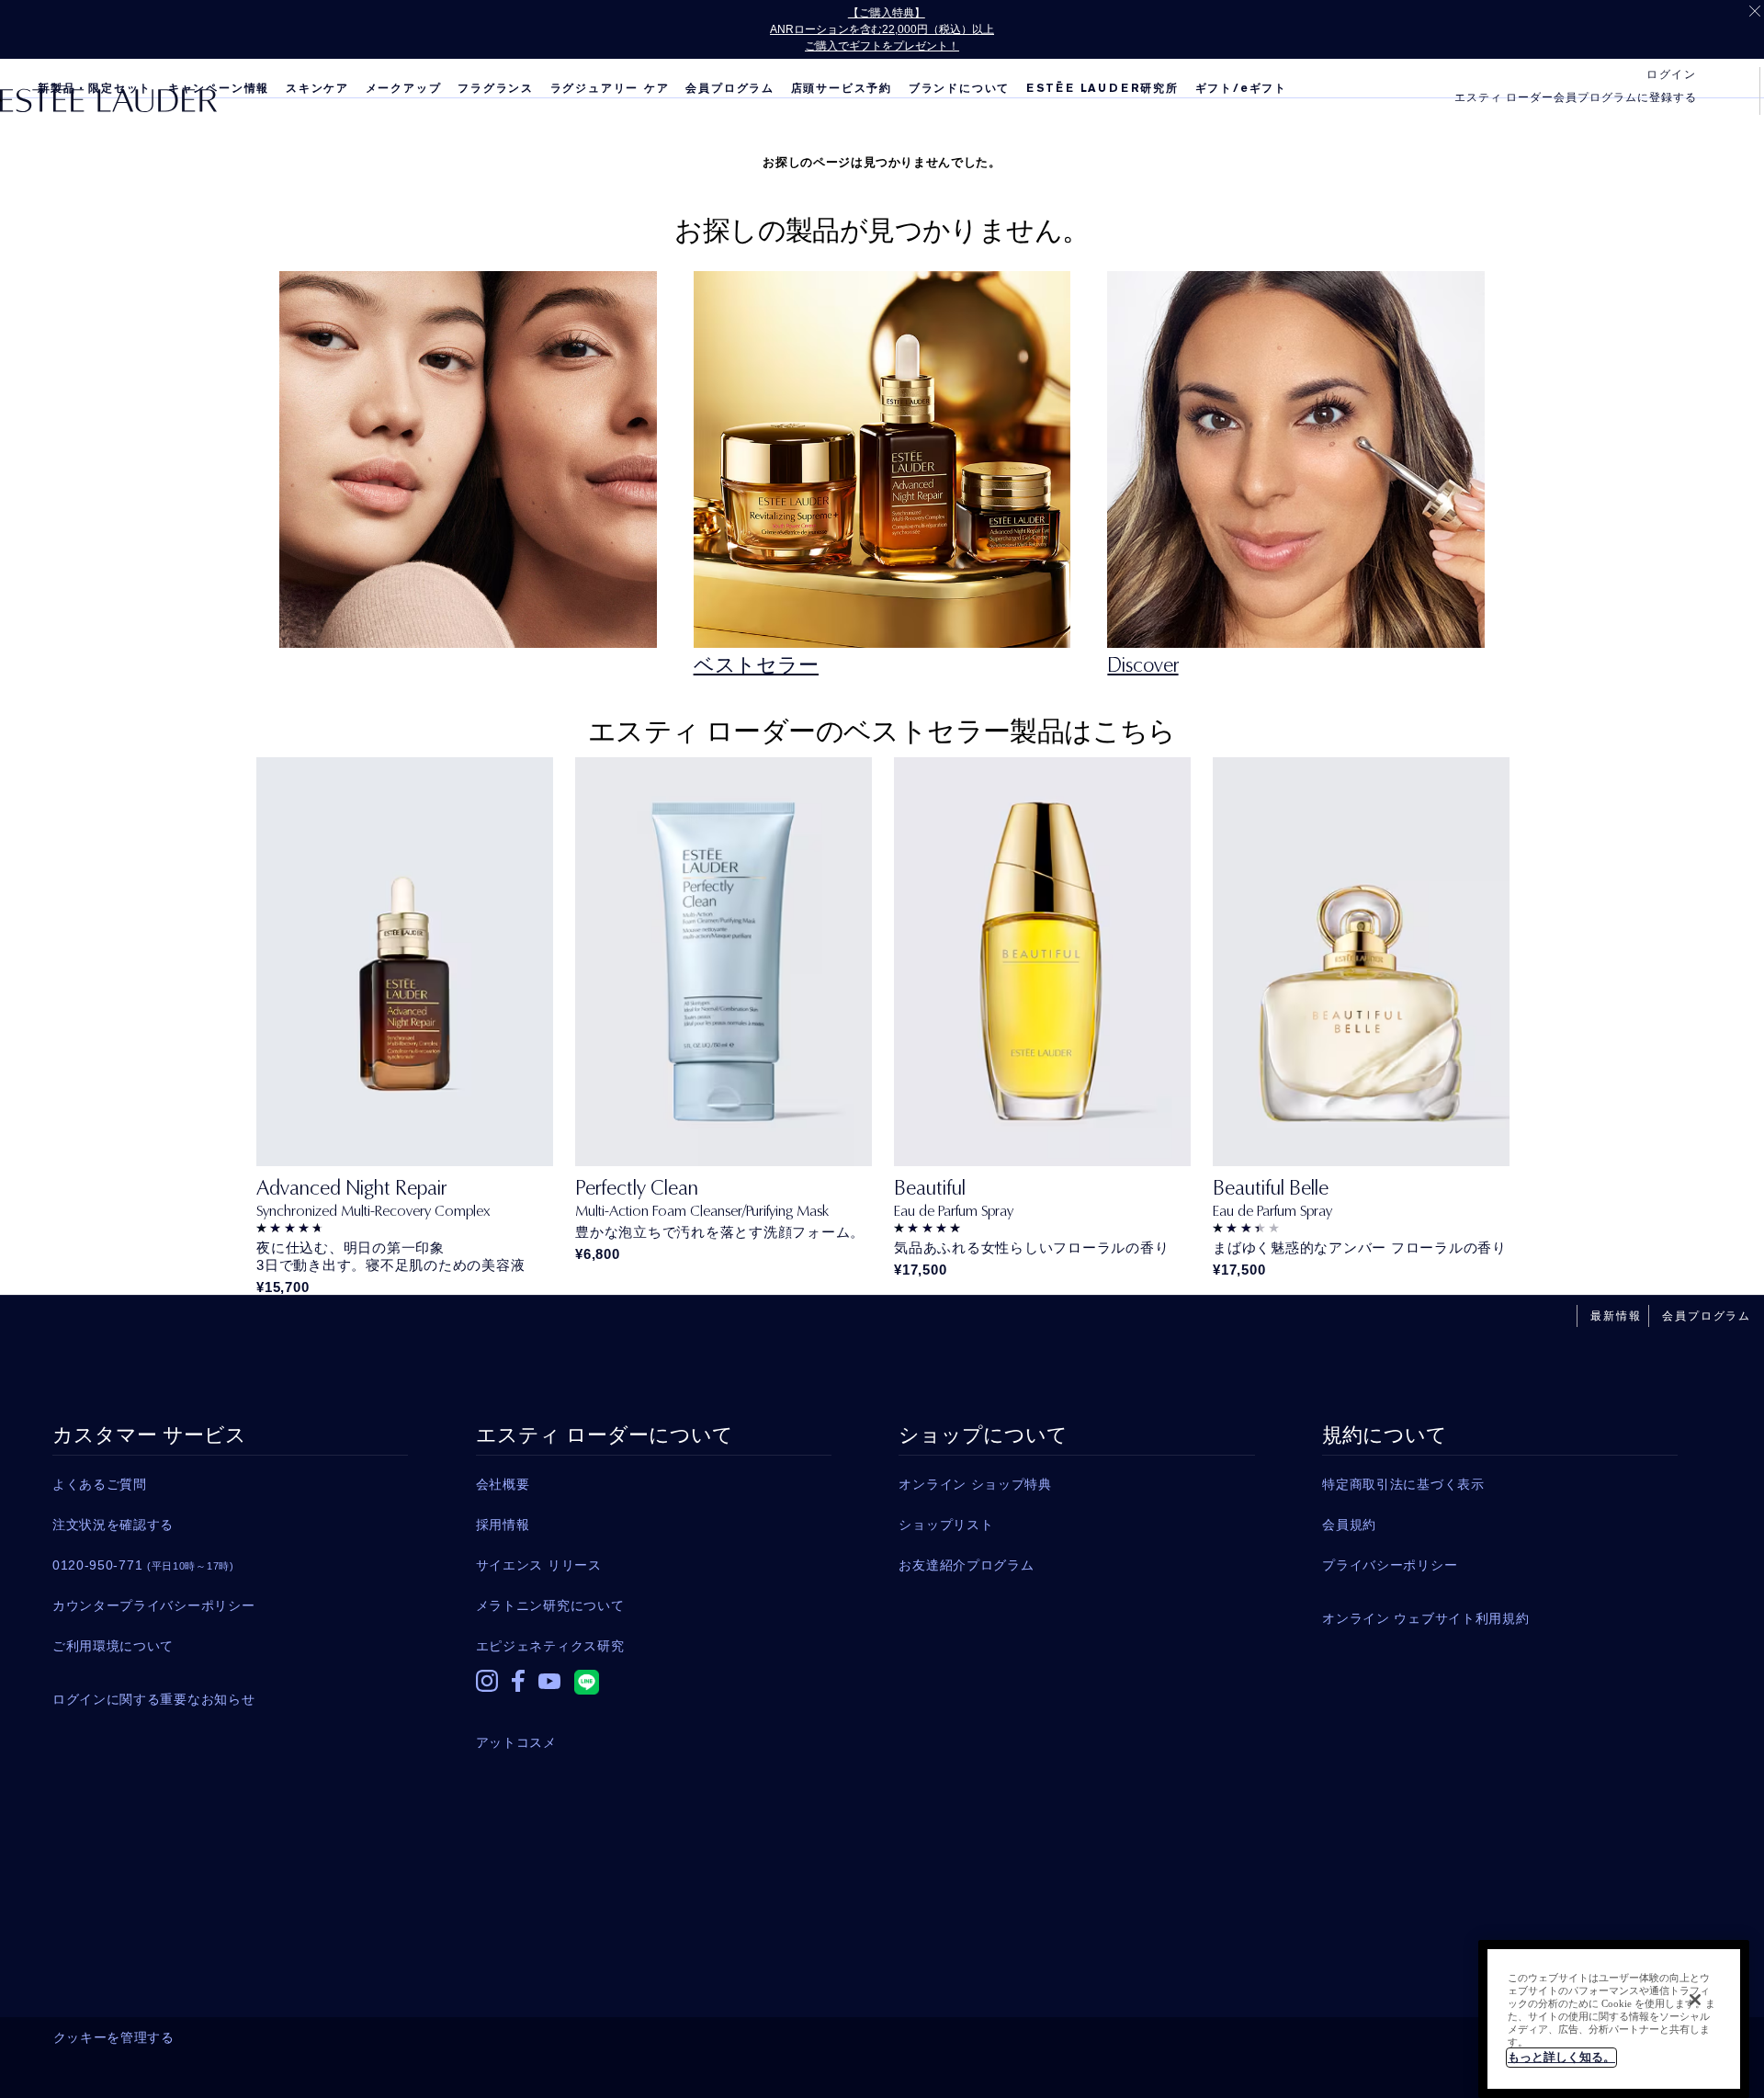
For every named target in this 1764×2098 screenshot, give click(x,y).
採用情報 (503, 1525)
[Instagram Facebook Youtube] (654, 1686)
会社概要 (503, 1484)
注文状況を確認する (113, 1525)
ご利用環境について (113, 1646)
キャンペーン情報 (219, 88)
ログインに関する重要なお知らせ (154, 1699)
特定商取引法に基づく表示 (1403, 1484)
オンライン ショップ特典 (975, 1484)
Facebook (518, 1690)
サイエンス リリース (539, 1565)
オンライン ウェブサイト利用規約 (1425, 1618)
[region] (1614, 2019)
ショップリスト (946, 1525)
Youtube (549, 1694)
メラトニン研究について (550, 1605)
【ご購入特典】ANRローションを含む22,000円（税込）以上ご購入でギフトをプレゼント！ (882, 29)
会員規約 (1349, 1525)
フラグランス (496, 88)
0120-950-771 (143, 1565)
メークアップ (404, 88)
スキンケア (317, 88)
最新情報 (1616, 1316)
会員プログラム (730, 88)
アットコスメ (516, 1742)
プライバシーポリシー (1390, 1565)
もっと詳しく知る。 (1561, 2057)
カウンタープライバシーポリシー (154, 1605)
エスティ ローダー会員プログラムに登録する (1576, 97)
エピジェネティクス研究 (550, 1646)
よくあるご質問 (100, 1484)
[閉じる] (1695, 2000)
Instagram (487, 1690)
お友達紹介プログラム (966, 1565)
